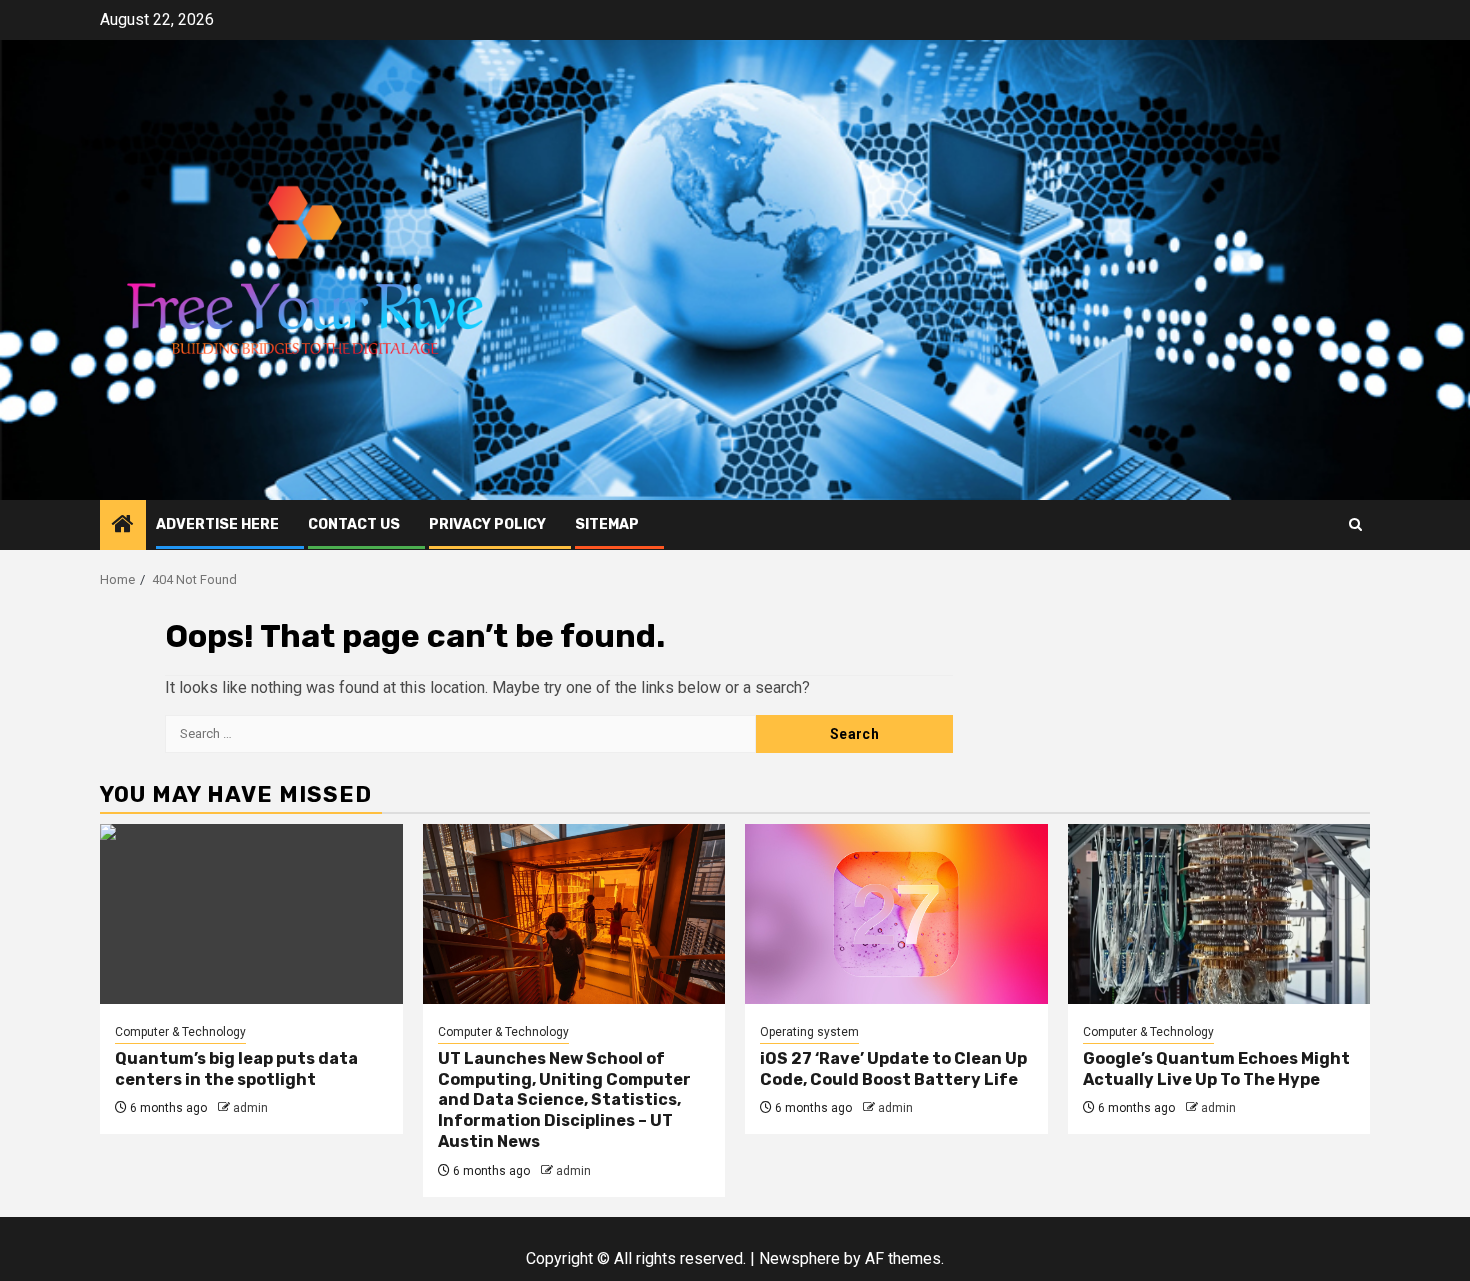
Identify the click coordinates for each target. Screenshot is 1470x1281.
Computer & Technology (180, 1032)
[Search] (1355, 524)
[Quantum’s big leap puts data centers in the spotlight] (251, 914)
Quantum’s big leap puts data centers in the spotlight (236, 1069)
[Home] (123, 526)
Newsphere (799, 1258)
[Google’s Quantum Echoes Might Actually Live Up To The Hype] (1219, 914)
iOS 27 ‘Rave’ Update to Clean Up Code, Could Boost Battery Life (893, 1069)
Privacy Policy (487, 524)
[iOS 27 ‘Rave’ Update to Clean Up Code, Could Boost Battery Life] (896, 914)
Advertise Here (217, 524)
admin (250, 1108)
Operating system (809, 1032)
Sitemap (607, 524)
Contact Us (354, 524)
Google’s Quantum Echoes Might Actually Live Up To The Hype (1216, 1069)
